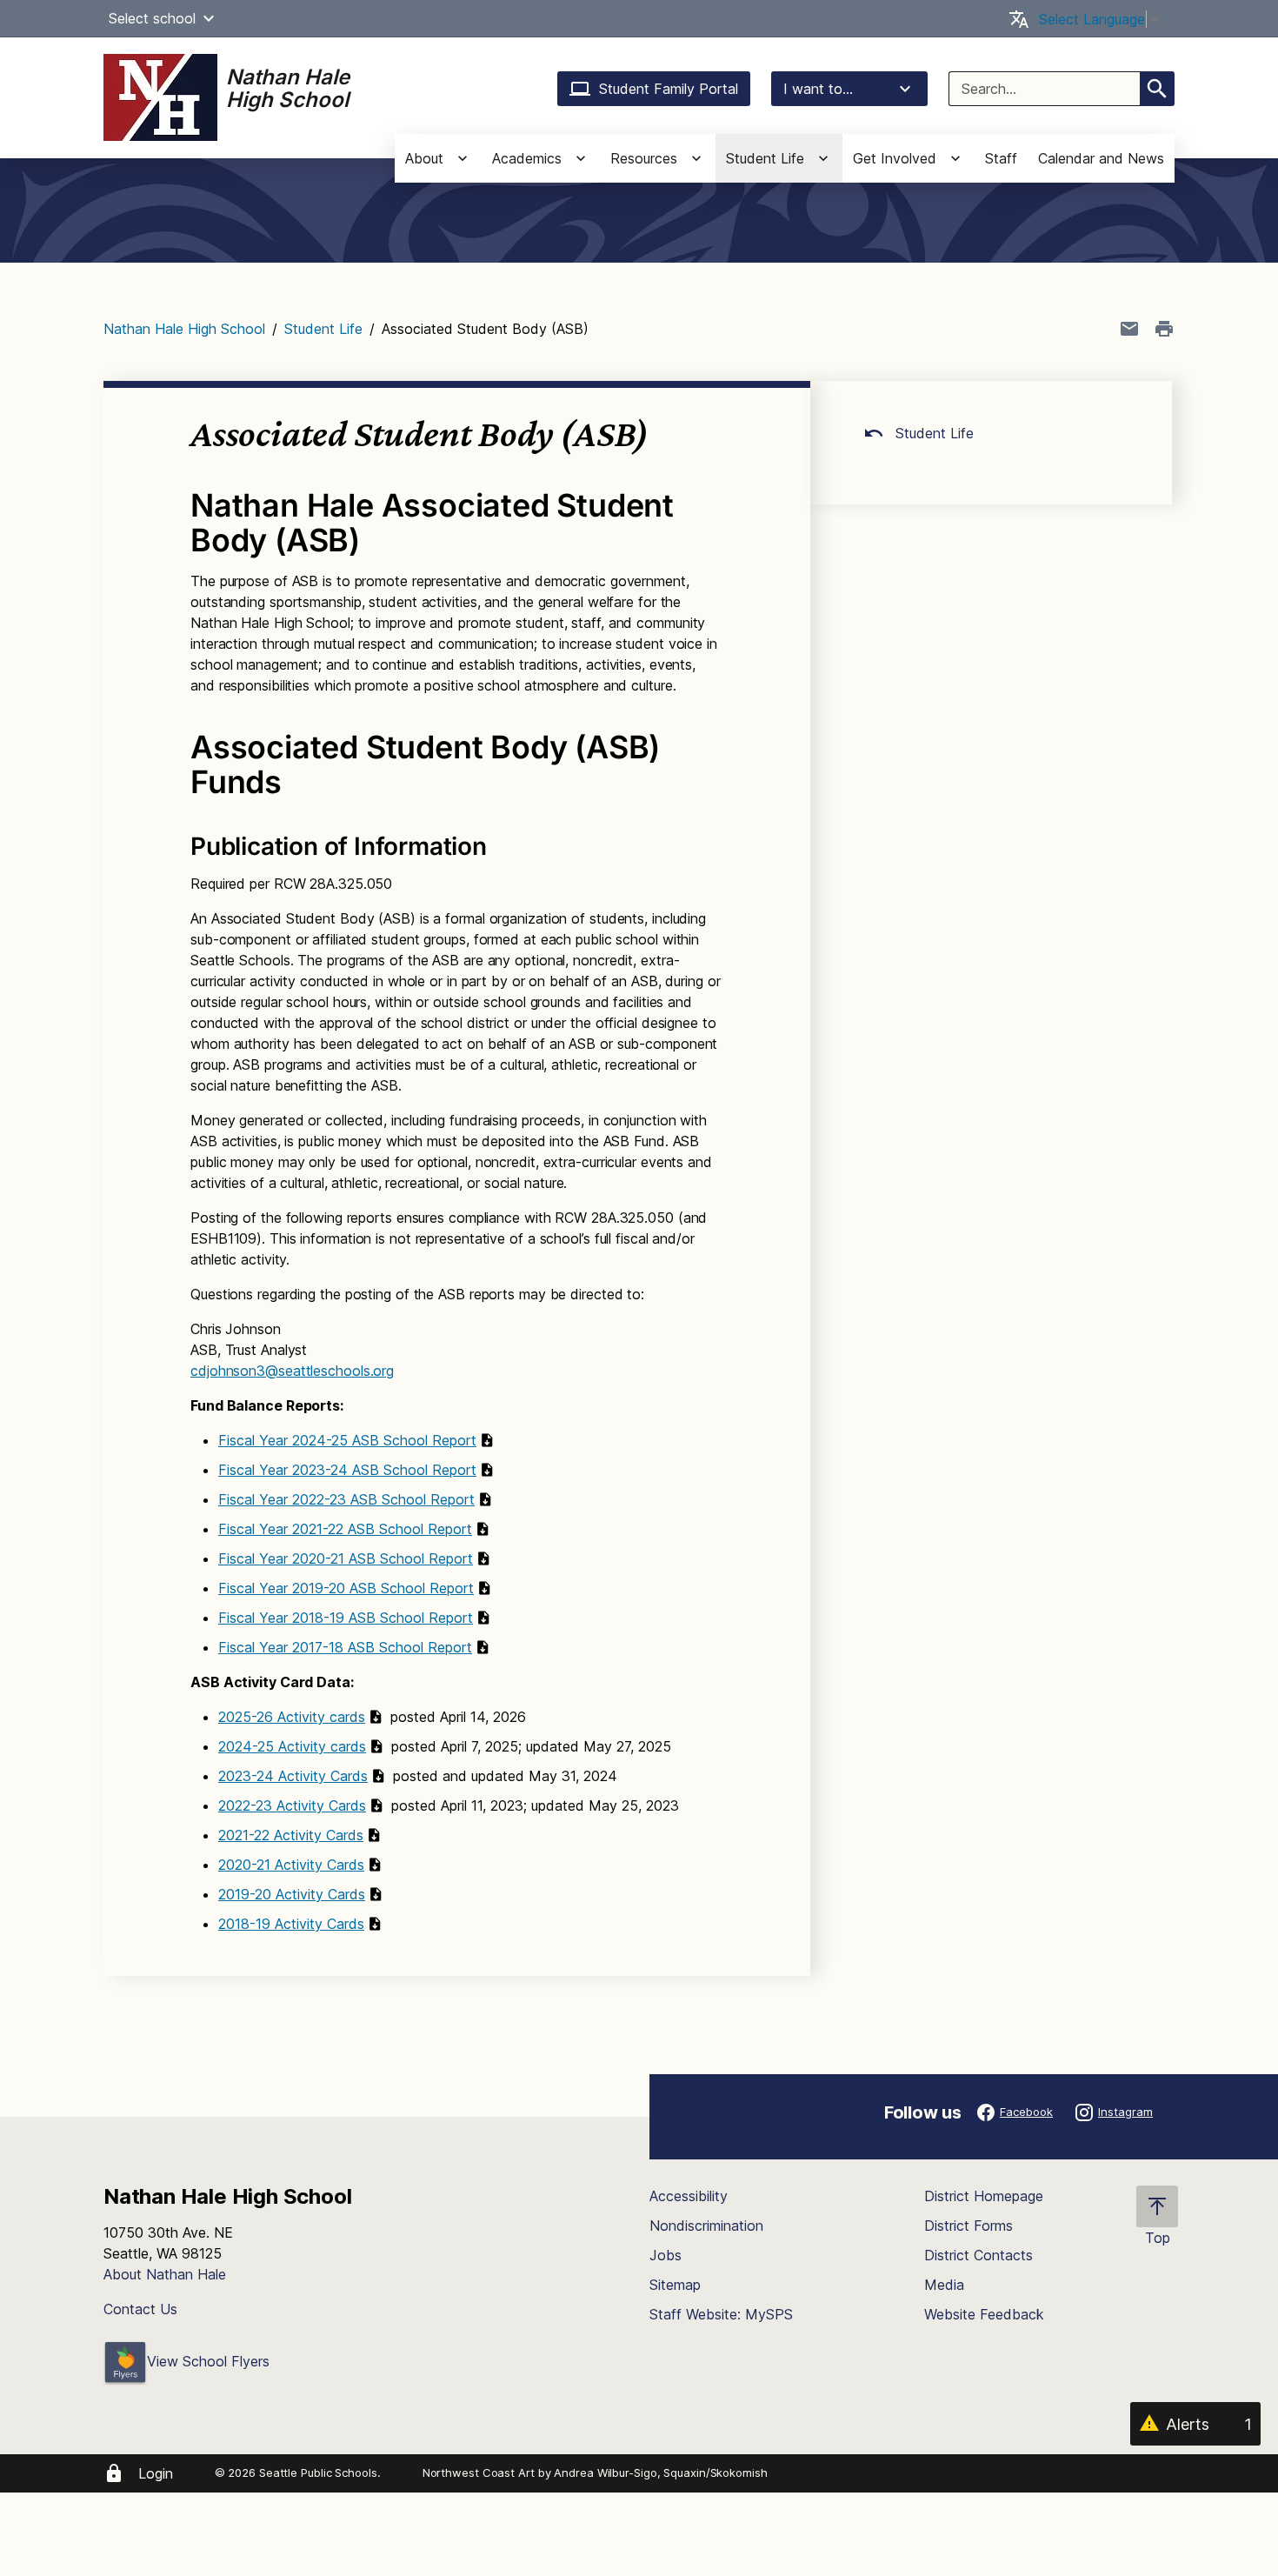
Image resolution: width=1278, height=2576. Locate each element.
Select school (152, 18)
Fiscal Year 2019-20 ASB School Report (346, 1588)
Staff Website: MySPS (721, 2314)
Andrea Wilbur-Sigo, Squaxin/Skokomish (660, 2473)
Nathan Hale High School (184, 329)
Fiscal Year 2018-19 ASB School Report (346, 1618)
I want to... (818, 89)
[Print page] (1164, 329)
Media (944, 2285)
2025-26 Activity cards (292, 1717)
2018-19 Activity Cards (291, 1924)
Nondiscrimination (706, 2226)
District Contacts (978, 2255)
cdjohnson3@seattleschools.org (292, 1371)
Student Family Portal (669, 89)
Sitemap (675, 2285)
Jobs (666, 2255)
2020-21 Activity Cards (291, 1865)
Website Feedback (984, 2314)
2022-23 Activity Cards (292, 1805)
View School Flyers (208, 2361)
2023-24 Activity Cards (293, 1776)
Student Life (323, 329)
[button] (209, 18)
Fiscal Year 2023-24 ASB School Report (347, 1470)
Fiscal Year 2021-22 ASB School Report (345, 1529)
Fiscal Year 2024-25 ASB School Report (347, 1440)
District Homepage (984, 2196)
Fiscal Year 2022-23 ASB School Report (346, 1499)
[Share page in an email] (1129, 329)
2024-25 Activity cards (292, 1746)
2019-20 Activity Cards (292, 1894)
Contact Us (140, 2309)
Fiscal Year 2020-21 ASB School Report (346, 1558)
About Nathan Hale (165, 2274)
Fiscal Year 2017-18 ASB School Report (345, 1647)
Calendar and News (1101, 158)
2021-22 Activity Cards (291, 1835)
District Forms (968, 2226)
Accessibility (689, 2196)
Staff (1001, 158)
